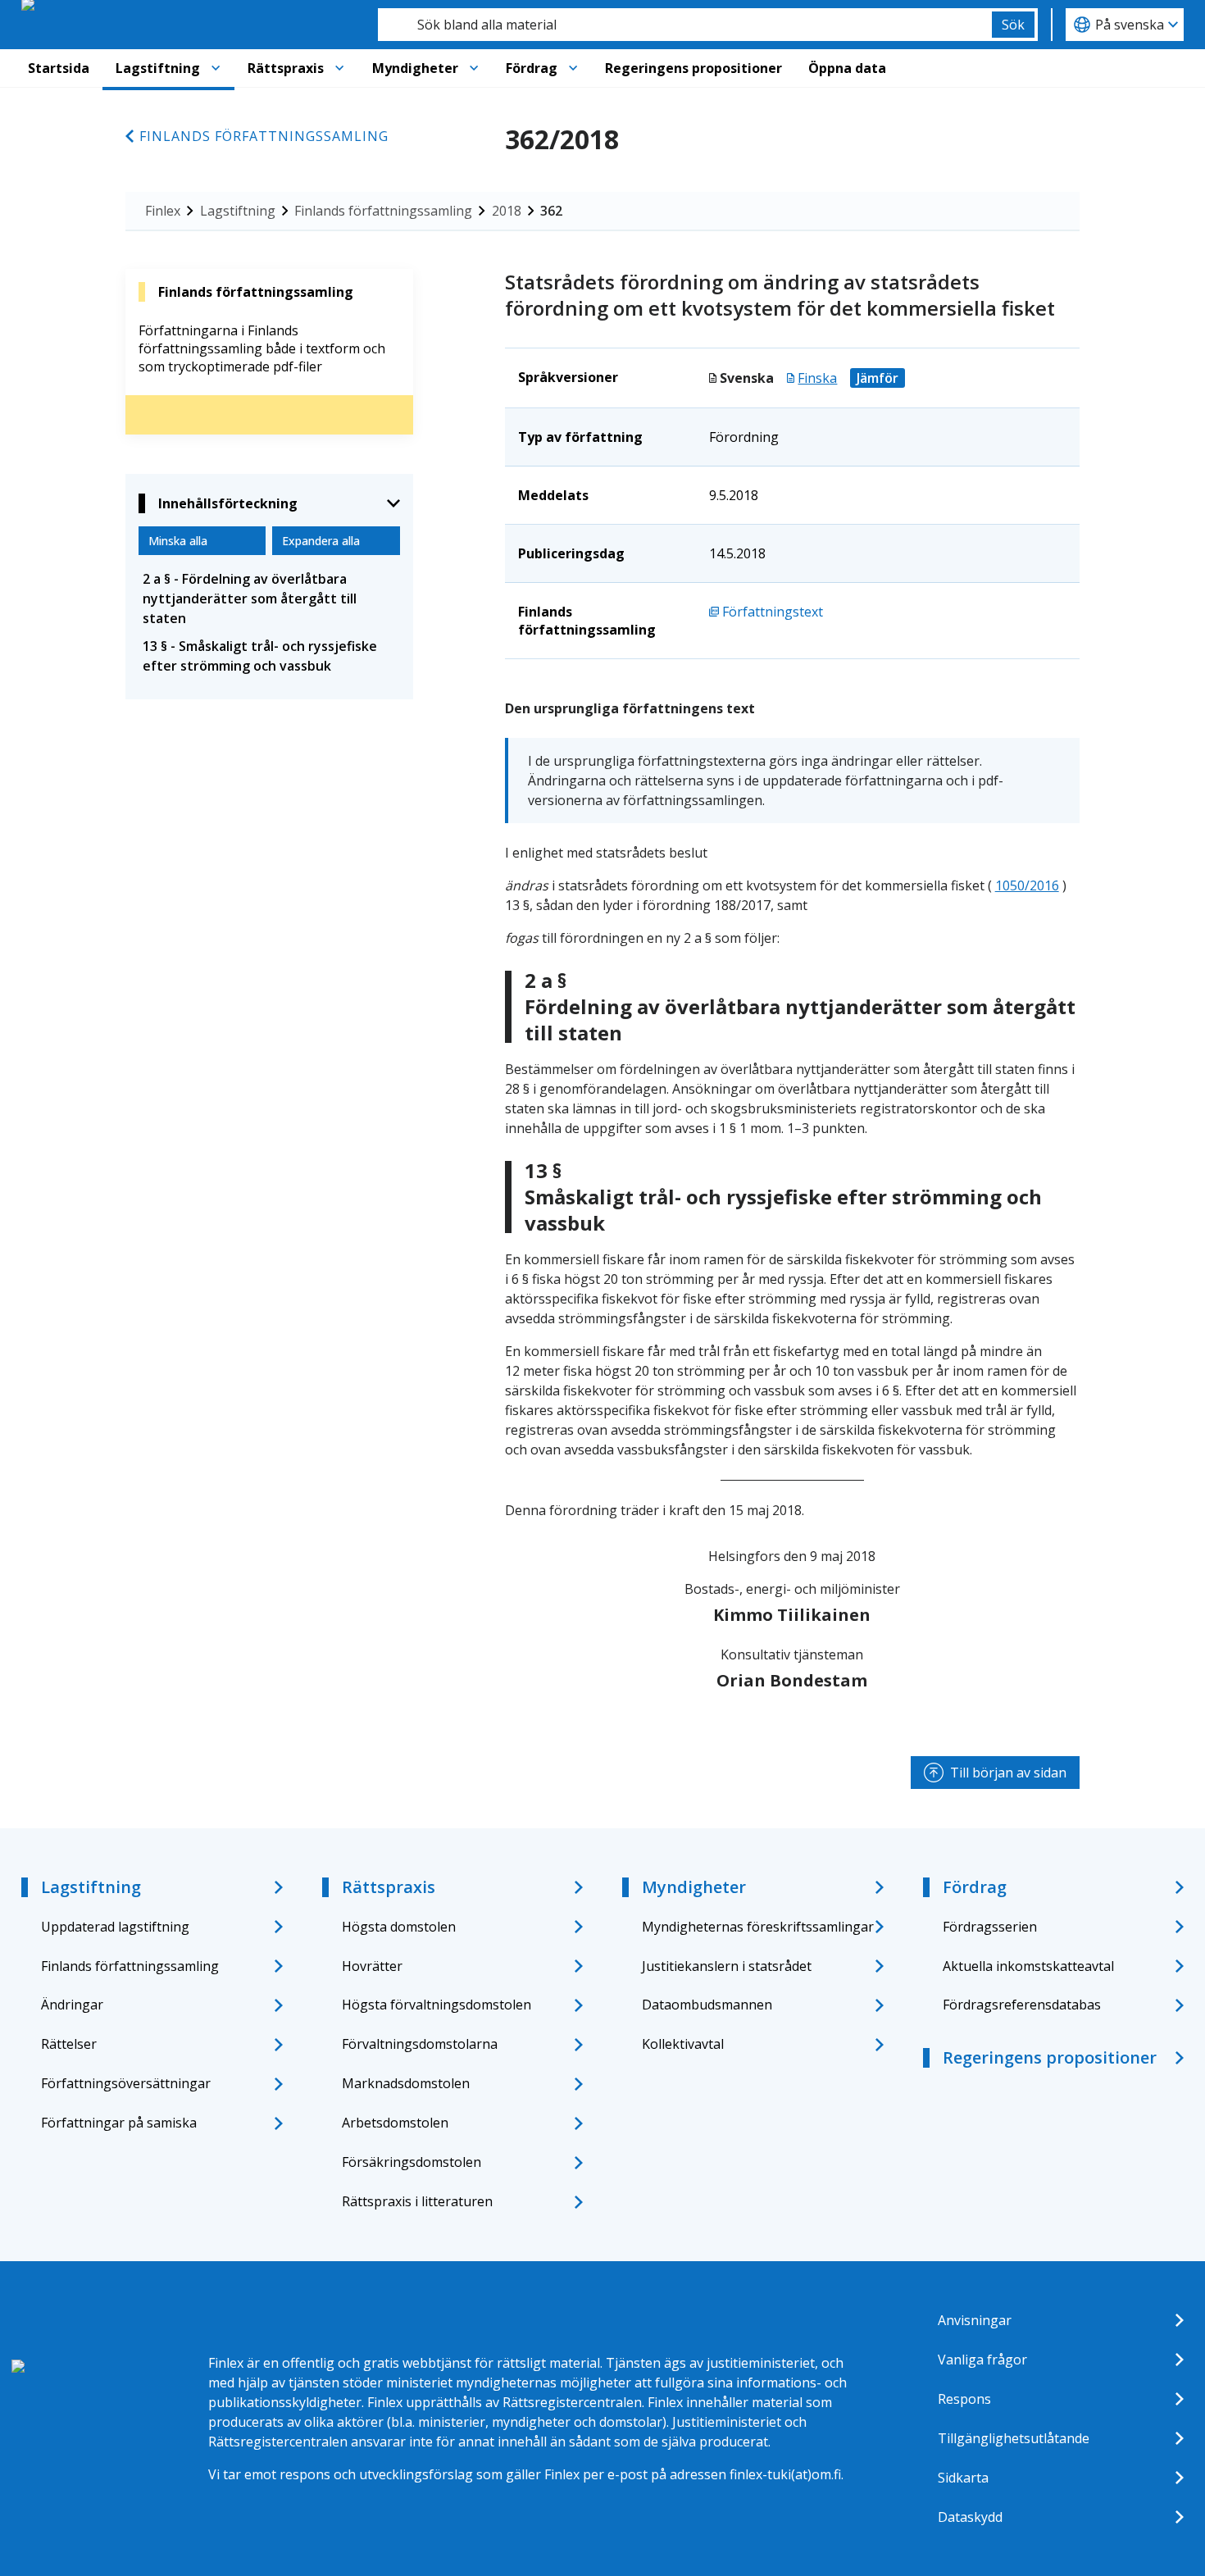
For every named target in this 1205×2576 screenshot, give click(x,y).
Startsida (59, 68)
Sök (1013, 25)
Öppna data (847, 68)
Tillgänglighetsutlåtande (1014, 2438)
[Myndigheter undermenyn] (474, 68)
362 (551, 211)
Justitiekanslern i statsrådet (727, 1966)
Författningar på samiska (119, 2123)
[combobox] (685, 25)
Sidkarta (963, 2478)
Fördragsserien (990, 1927)
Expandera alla (321, 541)
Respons (964, 2399)
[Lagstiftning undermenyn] (216, 68)
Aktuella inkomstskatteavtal (1028, 1966)
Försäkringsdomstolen (412, 2162)
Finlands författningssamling (264, 136)
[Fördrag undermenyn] (573, 68)
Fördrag (532, 68)
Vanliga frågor (982, 2360)
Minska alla (178, 541)
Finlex (163, 211)
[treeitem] (269, 598)
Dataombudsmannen (707, 2005)
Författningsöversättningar (126, 2083)
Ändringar (72, 2005)
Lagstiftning (158, 68)
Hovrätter (372, 1966)
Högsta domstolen (399, 1927)
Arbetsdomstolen (395, 2123)
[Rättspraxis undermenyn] (339, 68)
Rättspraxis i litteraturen (417, 2201)
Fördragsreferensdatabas (1022, 2005)
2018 (507, 211)
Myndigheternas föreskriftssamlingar (758, 1927)
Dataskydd (970, 2517)
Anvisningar (975, 2320)
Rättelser (69, 2044)
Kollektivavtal (683, 2044)
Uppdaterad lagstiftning (115, 1927)
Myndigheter (415, 68)
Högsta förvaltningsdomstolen (437, 2005)
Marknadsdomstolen (406, 2083)
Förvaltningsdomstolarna (420, 2044)
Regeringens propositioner (693, 68)
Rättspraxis (286, 68)
